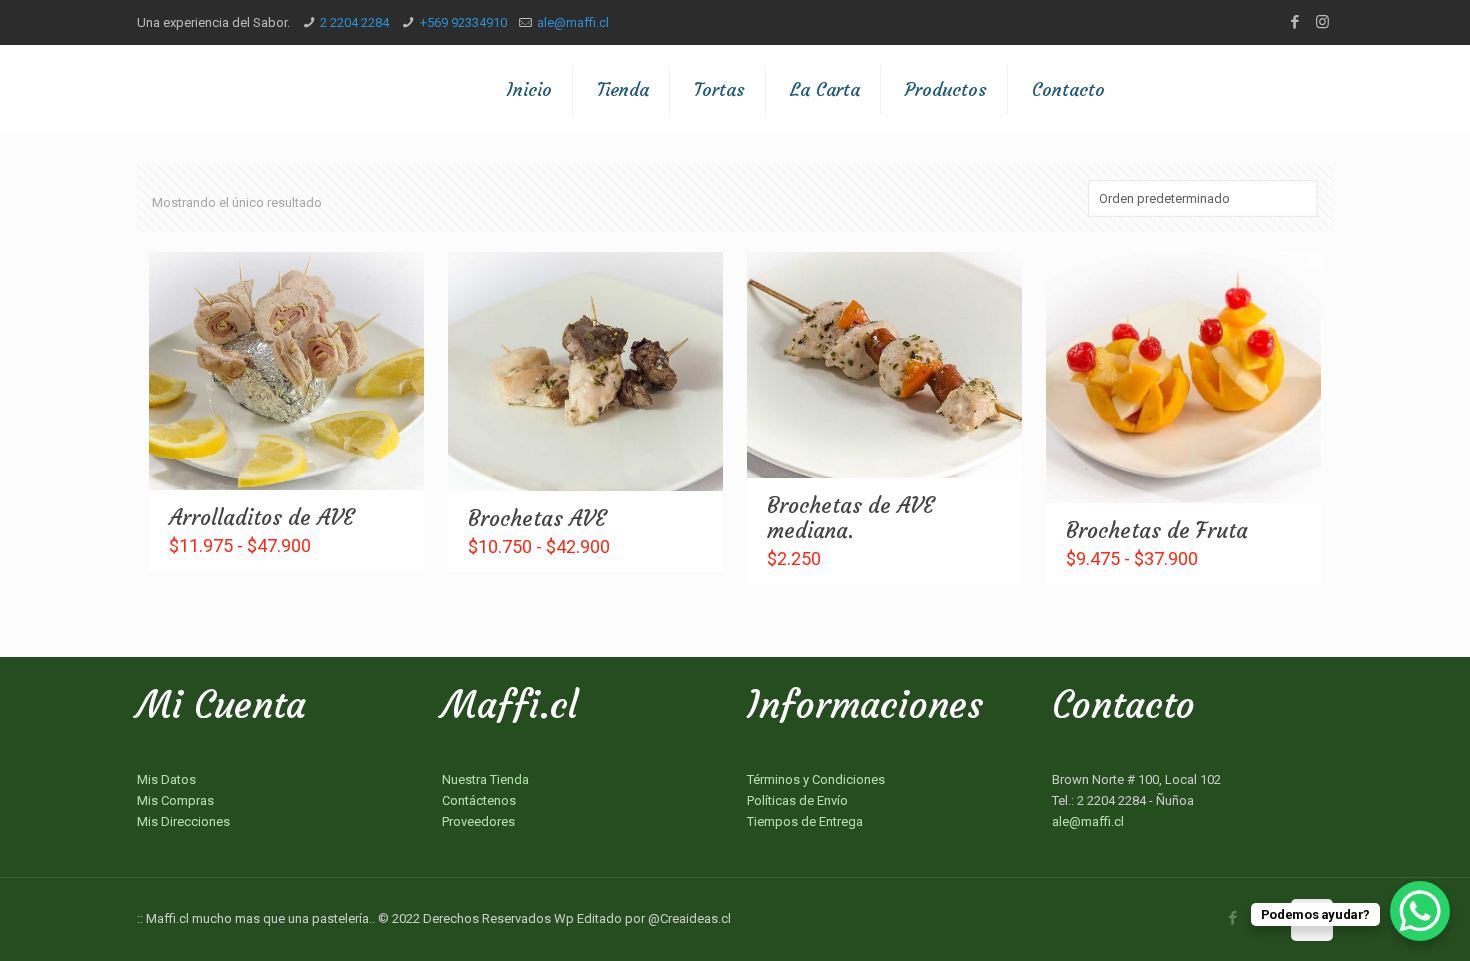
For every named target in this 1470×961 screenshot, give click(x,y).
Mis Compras (175, 800)
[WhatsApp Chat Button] (1420, 911)
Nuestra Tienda (485, 779)
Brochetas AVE (537, 518)
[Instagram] (1322, 22)
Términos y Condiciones (816, 779)
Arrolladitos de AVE (261, 517)
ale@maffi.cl (573, 22)
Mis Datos (166, 779)
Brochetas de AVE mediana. (850, 518)
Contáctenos (479, 800)
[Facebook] (1295, 22)
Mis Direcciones (183, 821)
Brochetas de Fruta (1157, 530)
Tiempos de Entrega (805, 821)
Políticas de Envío (797, 800)
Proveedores (478, 821)
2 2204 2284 (354, 22)
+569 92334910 (463, 22)
